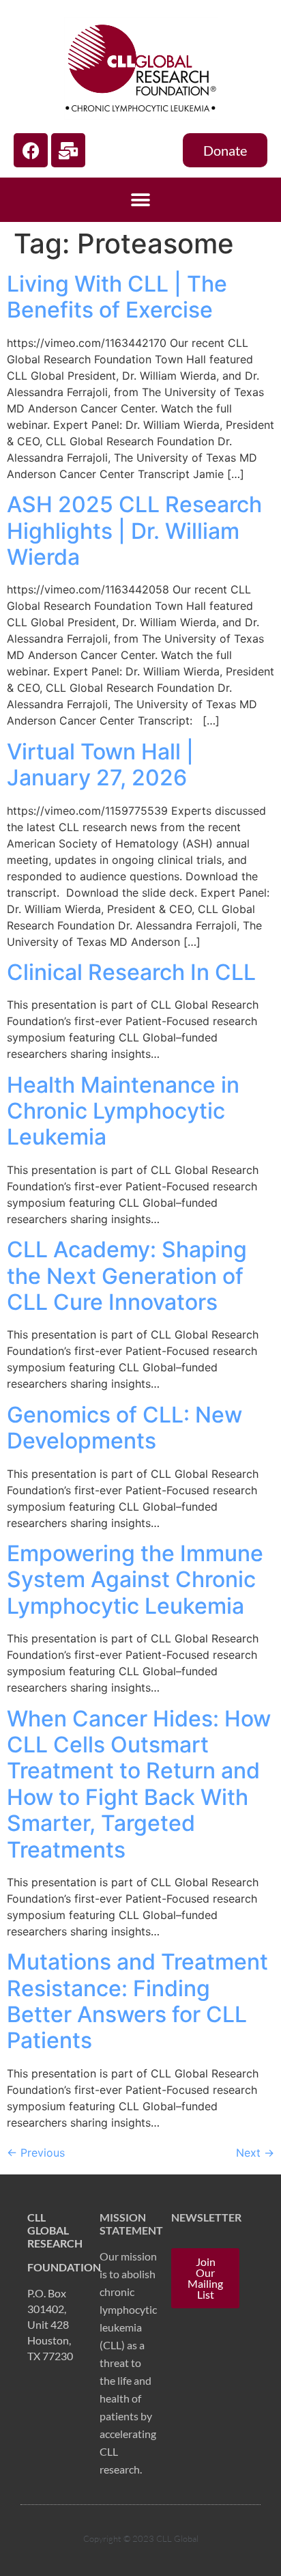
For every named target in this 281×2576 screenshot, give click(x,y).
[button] (141, 200)
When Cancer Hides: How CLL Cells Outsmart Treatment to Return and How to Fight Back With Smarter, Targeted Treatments (139, 1784)
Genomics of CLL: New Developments (124, 1428)
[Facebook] (31, 150)
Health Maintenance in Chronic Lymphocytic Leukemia (123, 1111)
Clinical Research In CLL (131, 972)
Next (255, 2153)
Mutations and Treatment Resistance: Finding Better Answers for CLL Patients (137, 2001)
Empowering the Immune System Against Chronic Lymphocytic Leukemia (135, 1580)
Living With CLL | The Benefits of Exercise (117, 297)
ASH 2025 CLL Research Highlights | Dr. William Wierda (134, 531)
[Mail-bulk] (68, 150)
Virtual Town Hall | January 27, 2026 (100, 765)
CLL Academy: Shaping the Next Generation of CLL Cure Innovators (127, 1276)
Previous (36, 2153)
